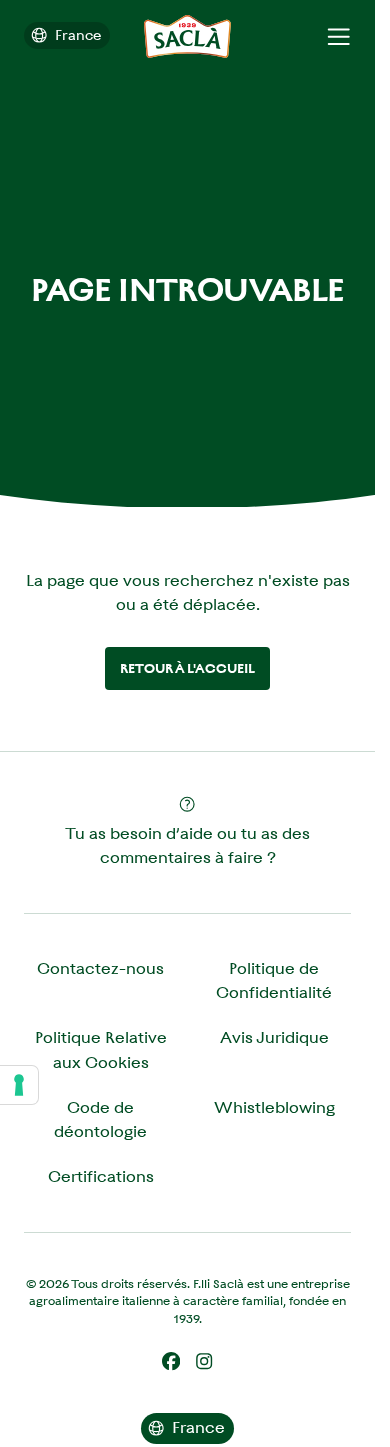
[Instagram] (204, 1361)
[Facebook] (171, 1361)
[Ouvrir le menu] (338, 36)
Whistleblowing (274, 1107)
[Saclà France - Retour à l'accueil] (187, 36)
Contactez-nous (100, 968)
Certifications (101, 1176)
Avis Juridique (274, 1037)
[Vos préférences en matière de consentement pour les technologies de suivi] (19, 1085)
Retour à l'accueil (187, 668)
